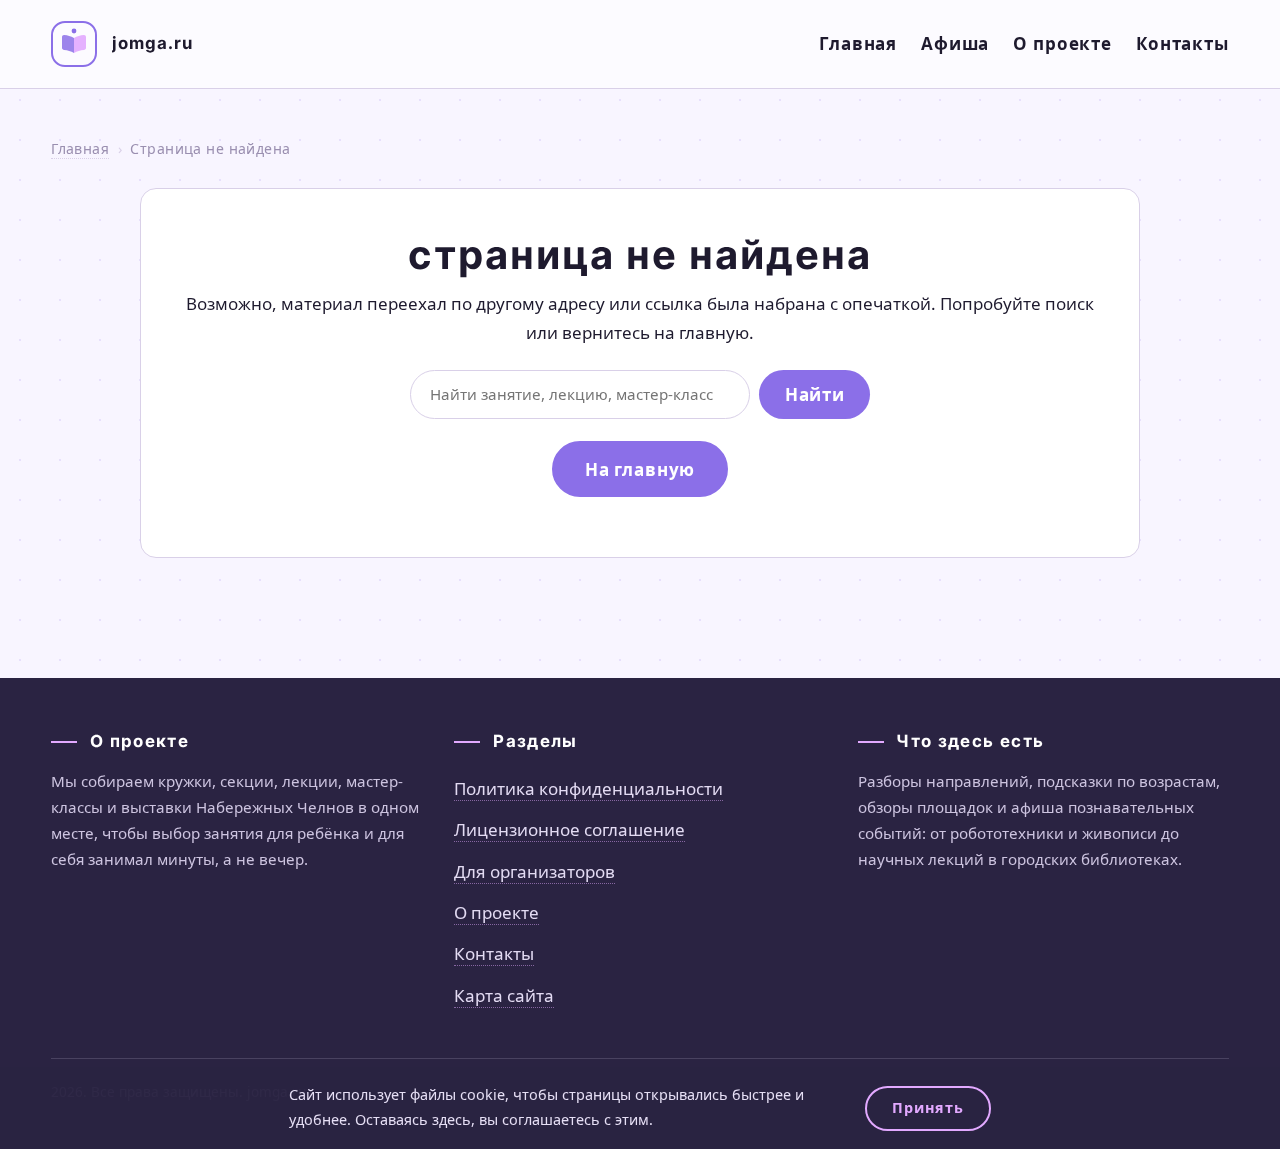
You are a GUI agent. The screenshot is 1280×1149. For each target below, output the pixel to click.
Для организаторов (534, 871)
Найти (814, 394)
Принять (927, 1107)
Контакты (1182, 43)
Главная (858, 43)
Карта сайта (504, 995)
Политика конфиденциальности (588, 788)
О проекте (1062, 43)
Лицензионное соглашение (569, 829)
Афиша (955, 43)
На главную (640, 469)
